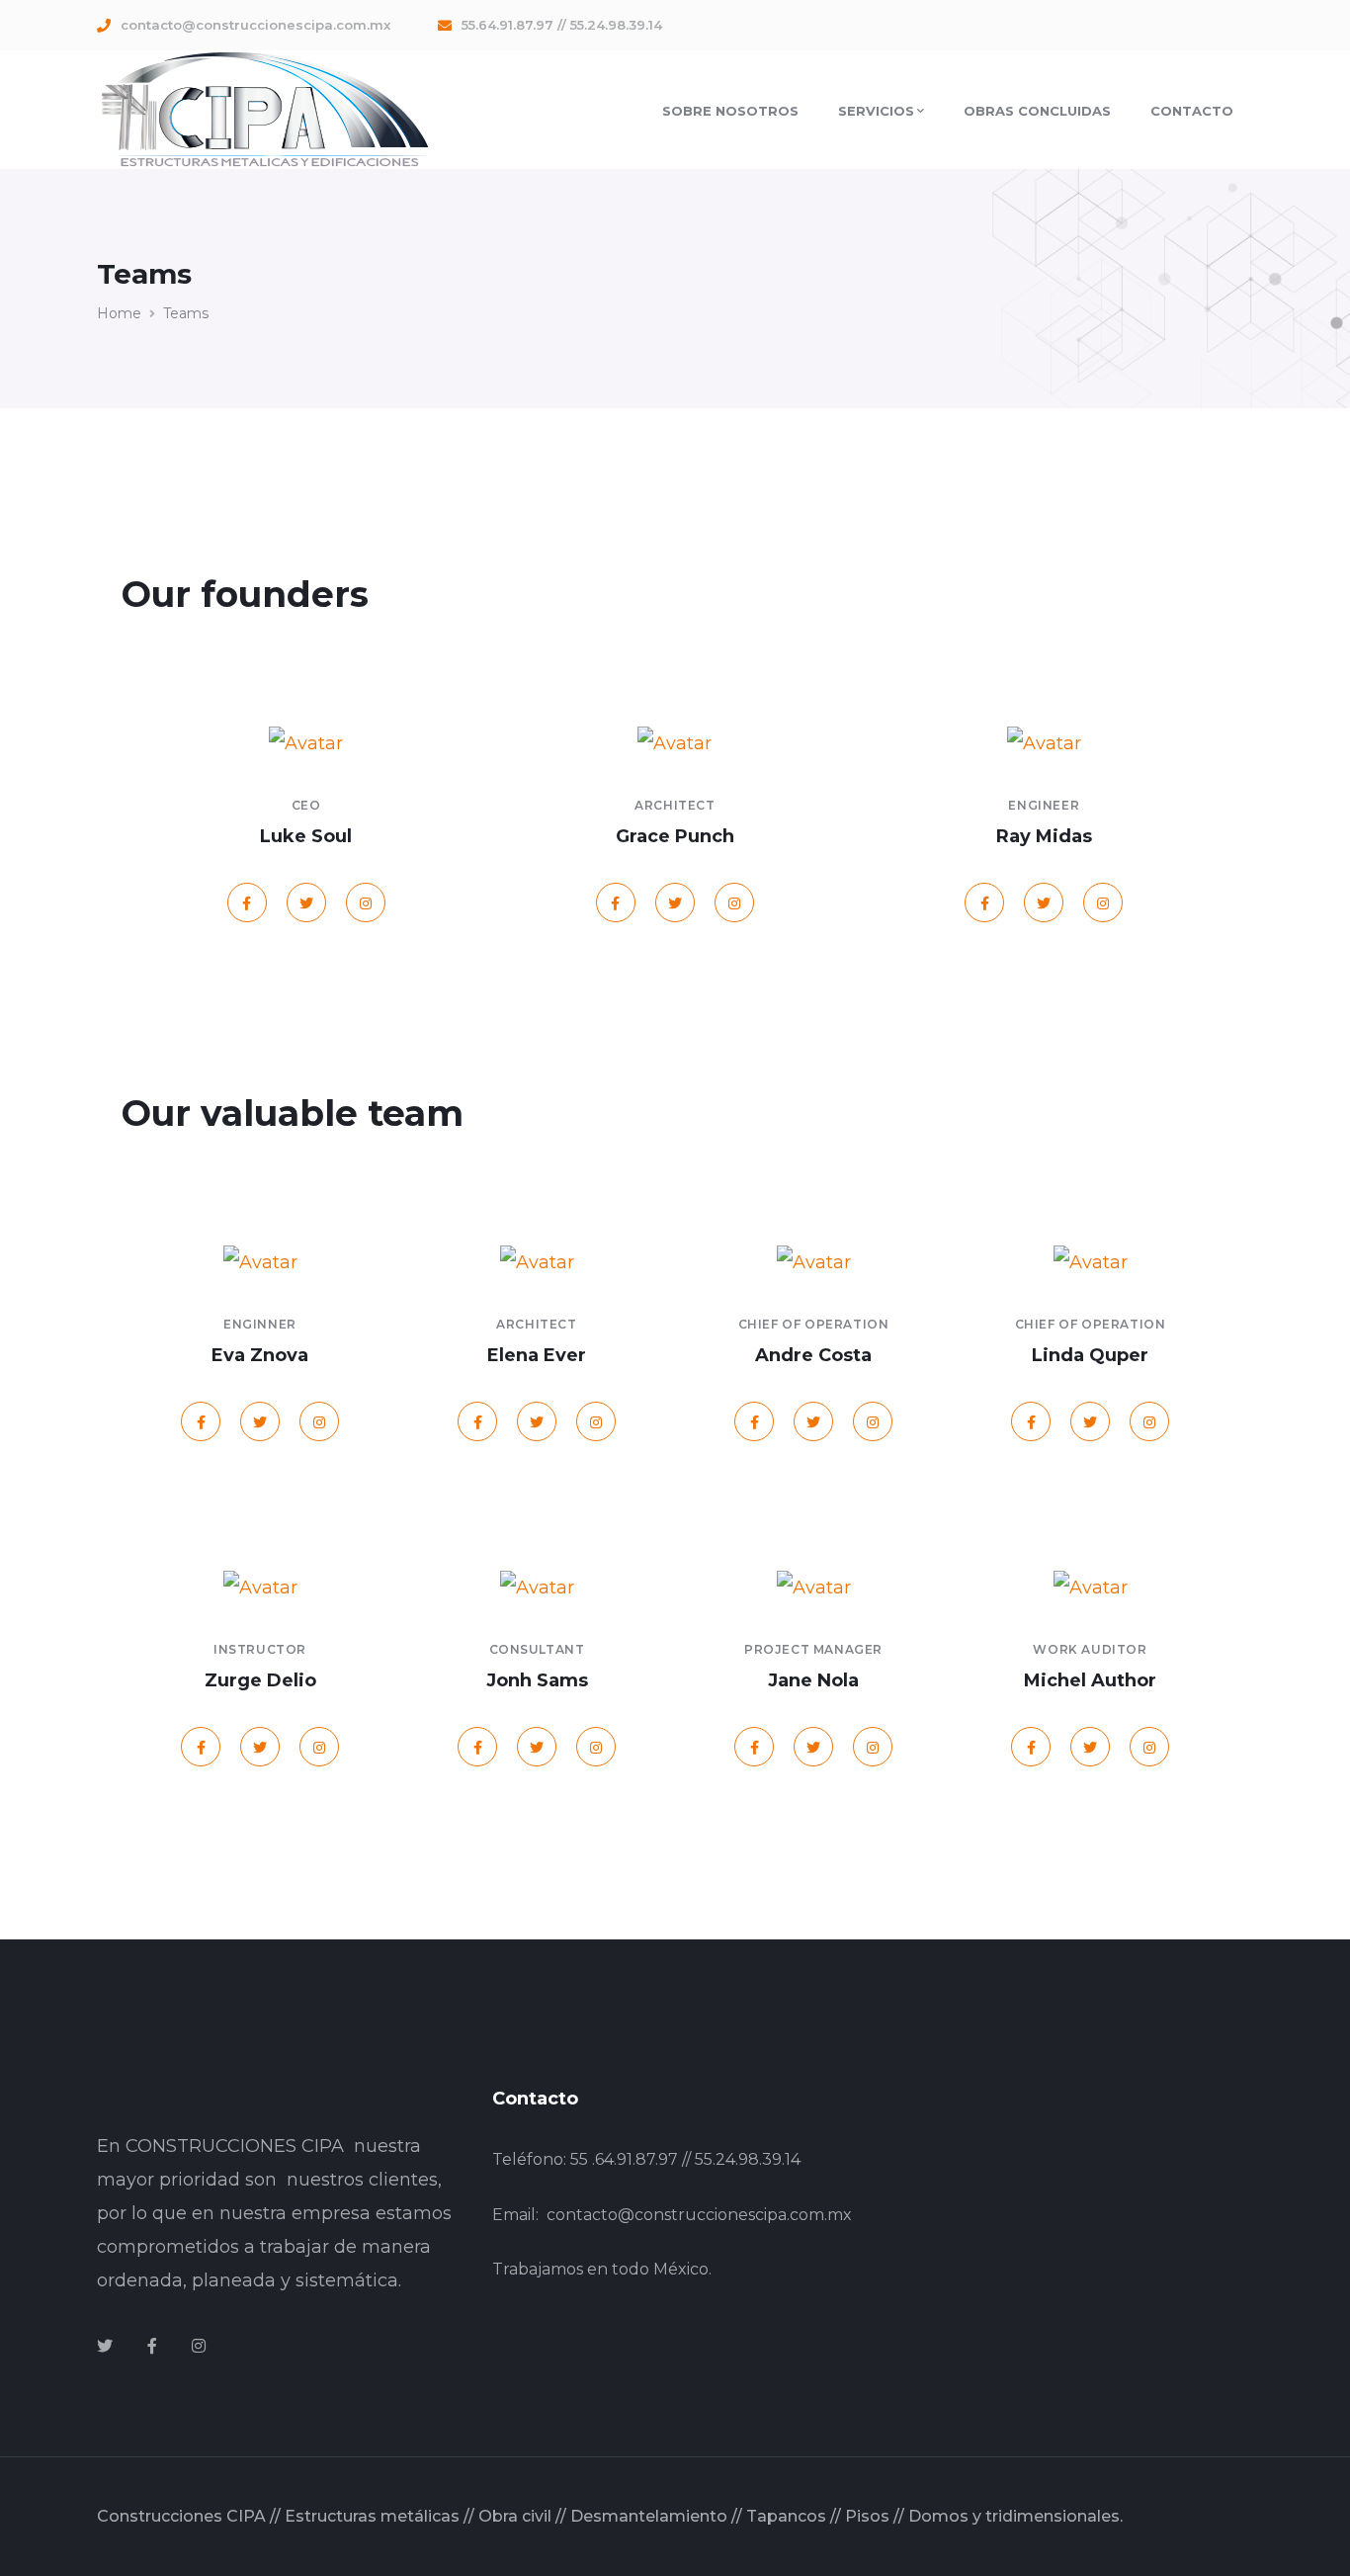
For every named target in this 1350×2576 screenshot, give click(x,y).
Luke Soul (306, 836)
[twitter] (105, 2347)
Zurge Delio (260, 1680)
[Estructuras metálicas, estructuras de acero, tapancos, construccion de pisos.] (263, 108)
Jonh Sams (537, 1680)
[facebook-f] (152, 2347)
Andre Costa (813, 1355)
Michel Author (1090, 1680)
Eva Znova (260, 1355)
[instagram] (199, 2347)
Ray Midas (1044, 836)
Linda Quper (1090, 1355)
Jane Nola (813, 1680)
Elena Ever (537, 1355)
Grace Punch (675, 836)
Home (119, 313)
